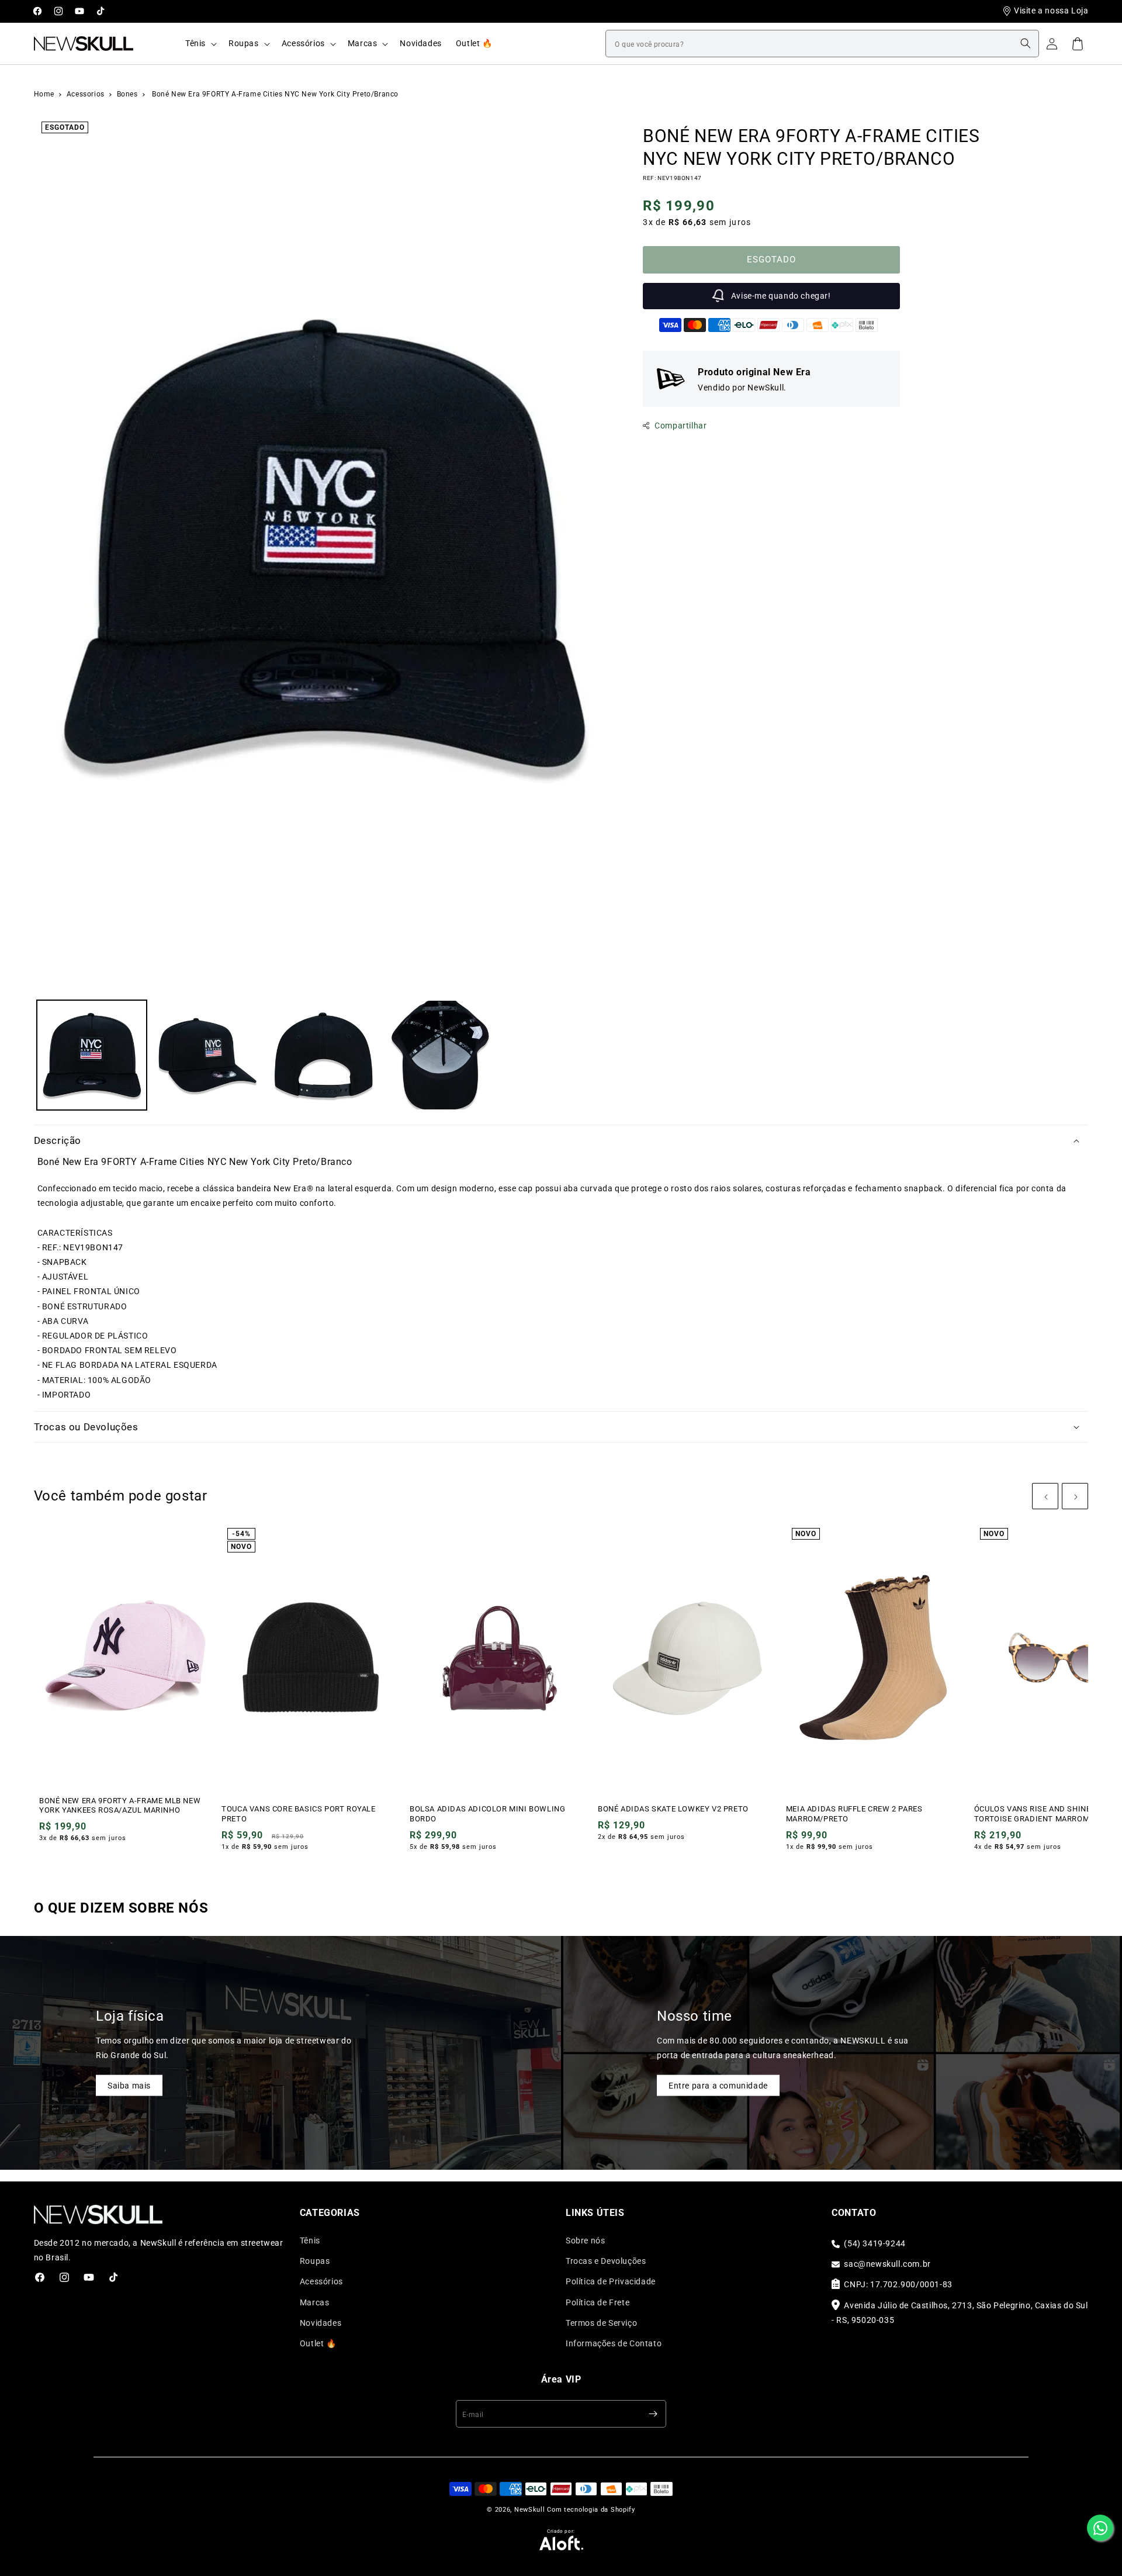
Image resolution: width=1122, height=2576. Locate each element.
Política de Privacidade (611, 2281)
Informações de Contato (614, 2343)
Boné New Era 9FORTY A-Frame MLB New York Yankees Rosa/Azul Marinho (120, 1806)
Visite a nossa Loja (1051, 11)
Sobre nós (585, 2240)
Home (44, 94)
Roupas (315, 2261)
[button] (200, 43)
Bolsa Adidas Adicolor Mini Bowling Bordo (487, 1814)
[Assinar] (653, 2414)
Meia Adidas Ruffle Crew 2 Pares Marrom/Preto (854, 1814)
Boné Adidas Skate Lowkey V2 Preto (673, 1809)
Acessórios (321, 2281)
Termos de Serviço (601, 2323)
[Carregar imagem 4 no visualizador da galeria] (440, 1055)
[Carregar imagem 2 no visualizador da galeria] (208, 1055)
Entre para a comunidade (718, 2085)
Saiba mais (129, 2085)
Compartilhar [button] (681, 426)
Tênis (310, 2240)
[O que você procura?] (1026, 43)
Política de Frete (598, 2302)
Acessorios (87, 94)
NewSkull (530, 2510)
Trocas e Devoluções (606, 2261)
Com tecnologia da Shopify (591, 2510)
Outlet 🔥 (318, 2343)
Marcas (315, 2302)
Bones (129, 94)
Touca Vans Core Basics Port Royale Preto (298, 1814)
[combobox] (822, 44)
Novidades (321, 2323)
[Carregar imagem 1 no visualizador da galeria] (92, 1055)
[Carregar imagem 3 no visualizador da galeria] (324, 1055)
